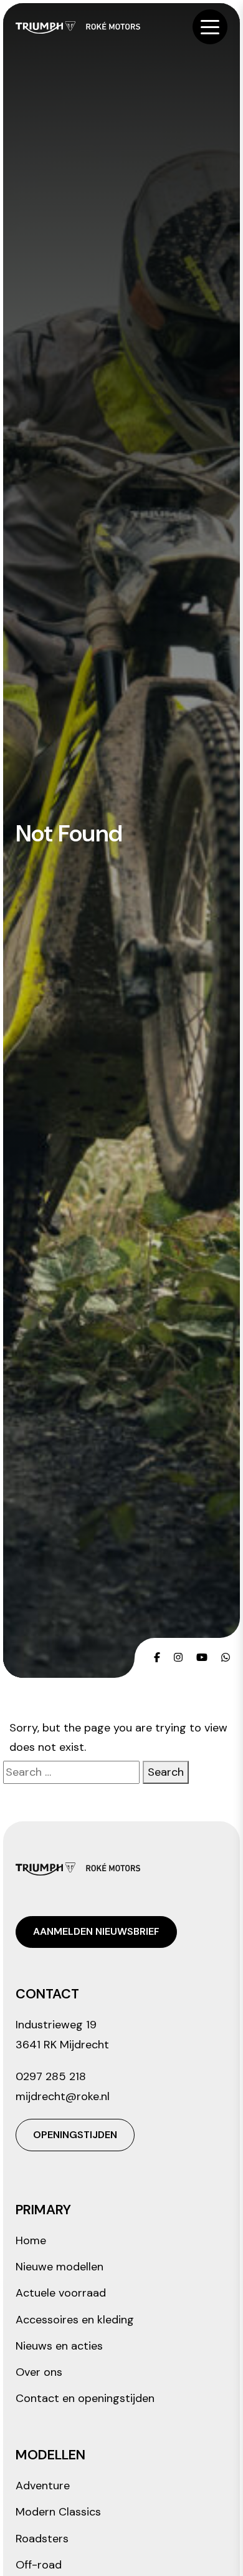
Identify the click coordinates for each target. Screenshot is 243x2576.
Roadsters (42, 2539)
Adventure (43, 2486)
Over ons (39, 2372)
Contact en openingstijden (85, 2398)
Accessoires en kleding (75, 2320)
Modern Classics (58, 2512)
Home (31, 2240)
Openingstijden (75, 2135)
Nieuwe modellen (60, 2267)
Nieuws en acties (59, 2346)
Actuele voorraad (61, 2293)
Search (166, 1772)
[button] (210, 27)
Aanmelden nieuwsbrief (96, 1931)
